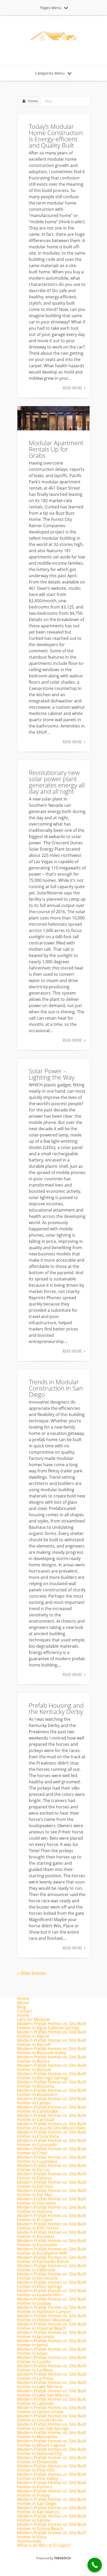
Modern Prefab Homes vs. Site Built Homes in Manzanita (52, 2435)
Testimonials (29, 2541)
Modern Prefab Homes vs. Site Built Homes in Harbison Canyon (52, 2309)
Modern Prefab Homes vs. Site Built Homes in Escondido (52, 2243)
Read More (72, 388)
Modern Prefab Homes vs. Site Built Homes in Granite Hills (52, 2293)
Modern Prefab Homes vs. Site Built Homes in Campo (52, 2101)
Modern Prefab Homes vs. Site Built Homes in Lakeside (52, 2401)
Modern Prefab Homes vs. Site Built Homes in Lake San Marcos (52, 2393)
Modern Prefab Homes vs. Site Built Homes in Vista (52, 2535)
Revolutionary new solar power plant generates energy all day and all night (57, 782)
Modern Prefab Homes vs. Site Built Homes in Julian (52, 2351)
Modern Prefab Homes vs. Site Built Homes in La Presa (52, 2376)
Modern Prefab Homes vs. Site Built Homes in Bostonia (52, 2084)
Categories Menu (50, 73)
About (23, 2003)
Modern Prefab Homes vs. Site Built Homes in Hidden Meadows (52, 2318)
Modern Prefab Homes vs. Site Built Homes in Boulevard (52, 2092)
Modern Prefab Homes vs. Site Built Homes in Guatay (52, 2301)
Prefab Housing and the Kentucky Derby (56, 1708)
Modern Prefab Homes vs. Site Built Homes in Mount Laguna (52, 2443)
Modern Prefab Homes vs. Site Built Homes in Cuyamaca (52, 2159)
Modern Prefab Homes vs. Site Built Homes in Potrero (52, 2485)
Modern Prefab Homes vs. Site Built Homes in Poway (52, 2493)
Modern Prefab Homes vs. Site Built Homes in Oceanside (52, 2460)
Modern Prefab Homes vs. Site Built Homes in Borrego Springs (52, 2076)
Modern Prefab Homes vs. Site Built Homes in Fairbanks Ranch (52, 2259)
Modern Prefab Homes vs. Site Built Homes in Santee (52, 2518)
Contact (25, 2011)
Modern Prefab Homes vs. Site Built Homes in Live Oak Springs (52, 2426)
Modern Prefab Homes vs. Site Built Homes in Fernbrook (52, 2276)
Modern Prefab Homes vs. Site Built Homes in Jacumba (52, 2334)
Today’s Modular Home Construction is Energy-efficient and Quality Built (56, 136)
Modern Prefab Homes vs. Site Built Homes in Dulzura (52, 2209)
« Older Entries (32, 1973)
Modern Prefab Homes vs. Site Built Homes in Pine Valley (52, 2476)
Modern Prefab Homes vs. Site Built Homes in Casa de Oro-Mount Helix (52, 2126)
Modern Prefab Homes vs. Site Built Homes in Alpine (52, 2034)
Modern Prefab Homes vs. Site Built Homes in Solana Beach (52, 2526)
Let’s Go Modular (34, 2019)
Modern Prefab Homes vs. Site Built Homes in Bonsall (52, 2067)
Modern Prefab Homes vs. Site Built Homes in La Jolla (52, 2360)
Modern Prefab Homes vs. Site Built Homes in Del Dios (52, 2184)
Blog (21, 2007)
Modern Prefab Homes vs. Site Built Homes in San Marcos (52, 2510)
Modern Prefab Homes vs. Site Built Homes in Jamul (52, 2343)
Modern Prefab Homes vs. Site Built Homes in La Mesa (52, 2368)
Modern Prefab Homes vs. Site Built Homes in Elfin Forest (52, 2226)
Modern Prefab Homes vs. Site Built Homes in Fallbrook (52, 2268)
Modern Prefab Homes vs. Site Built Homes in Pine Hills (52, 2468)
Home (33, 101)
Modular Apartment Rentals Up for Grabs (56, 449)
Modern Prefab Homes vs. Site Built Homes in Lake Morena (52, 2385)
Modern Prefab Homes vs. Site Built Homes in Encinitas (52, 2234)
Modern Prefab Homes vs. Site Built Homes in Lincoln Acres (52, 2418)
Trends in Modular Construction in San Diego (56, 1388)
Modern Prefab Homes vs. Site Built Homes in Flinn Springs (52, 2284)
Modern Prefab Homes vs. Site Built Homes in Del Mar (52, 2193)
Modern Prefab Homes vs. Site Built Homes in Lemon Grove (52, 2410)
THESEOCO (62, 2558)
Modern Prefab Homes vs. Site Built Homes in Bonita (52, 2059)
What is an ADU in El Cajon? (44, 2545)
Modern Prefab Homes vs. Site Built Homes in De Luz (52, 2168)
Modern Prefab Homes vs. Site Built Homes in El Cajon (52, 2218)
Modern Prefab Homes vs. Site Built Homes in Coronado (52, 2142)
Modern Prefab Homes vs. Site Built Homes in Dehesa (52, 2176)
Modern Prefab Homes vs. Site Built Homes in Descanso (52, 2201)
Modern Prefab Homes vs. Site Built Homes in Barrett (52, 2042)
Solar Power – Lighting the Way (52, 1074)
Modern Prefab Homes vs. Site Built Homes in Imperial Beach (52, 2326)
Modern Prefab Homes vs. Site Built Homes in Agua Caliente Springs (52, 2026)
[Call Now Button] (95, 2565)
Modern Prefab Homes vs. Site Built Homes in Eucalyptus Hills (52, 2251)
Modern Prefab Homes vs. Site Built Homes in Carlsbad (52, 2117)
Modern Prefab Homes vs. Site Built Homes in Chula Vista (52, 2134)
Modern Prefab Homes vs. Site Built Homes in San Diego (52, 2501)
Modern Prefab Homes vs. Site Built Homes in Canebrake (52, 2109)
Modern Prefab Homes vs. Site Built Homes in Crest (52, 2151)
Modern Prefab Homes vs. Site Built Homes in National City (52, 2451)
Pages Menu (51, 8)
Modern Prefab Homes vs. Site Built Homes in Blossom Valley (52, 2051)
